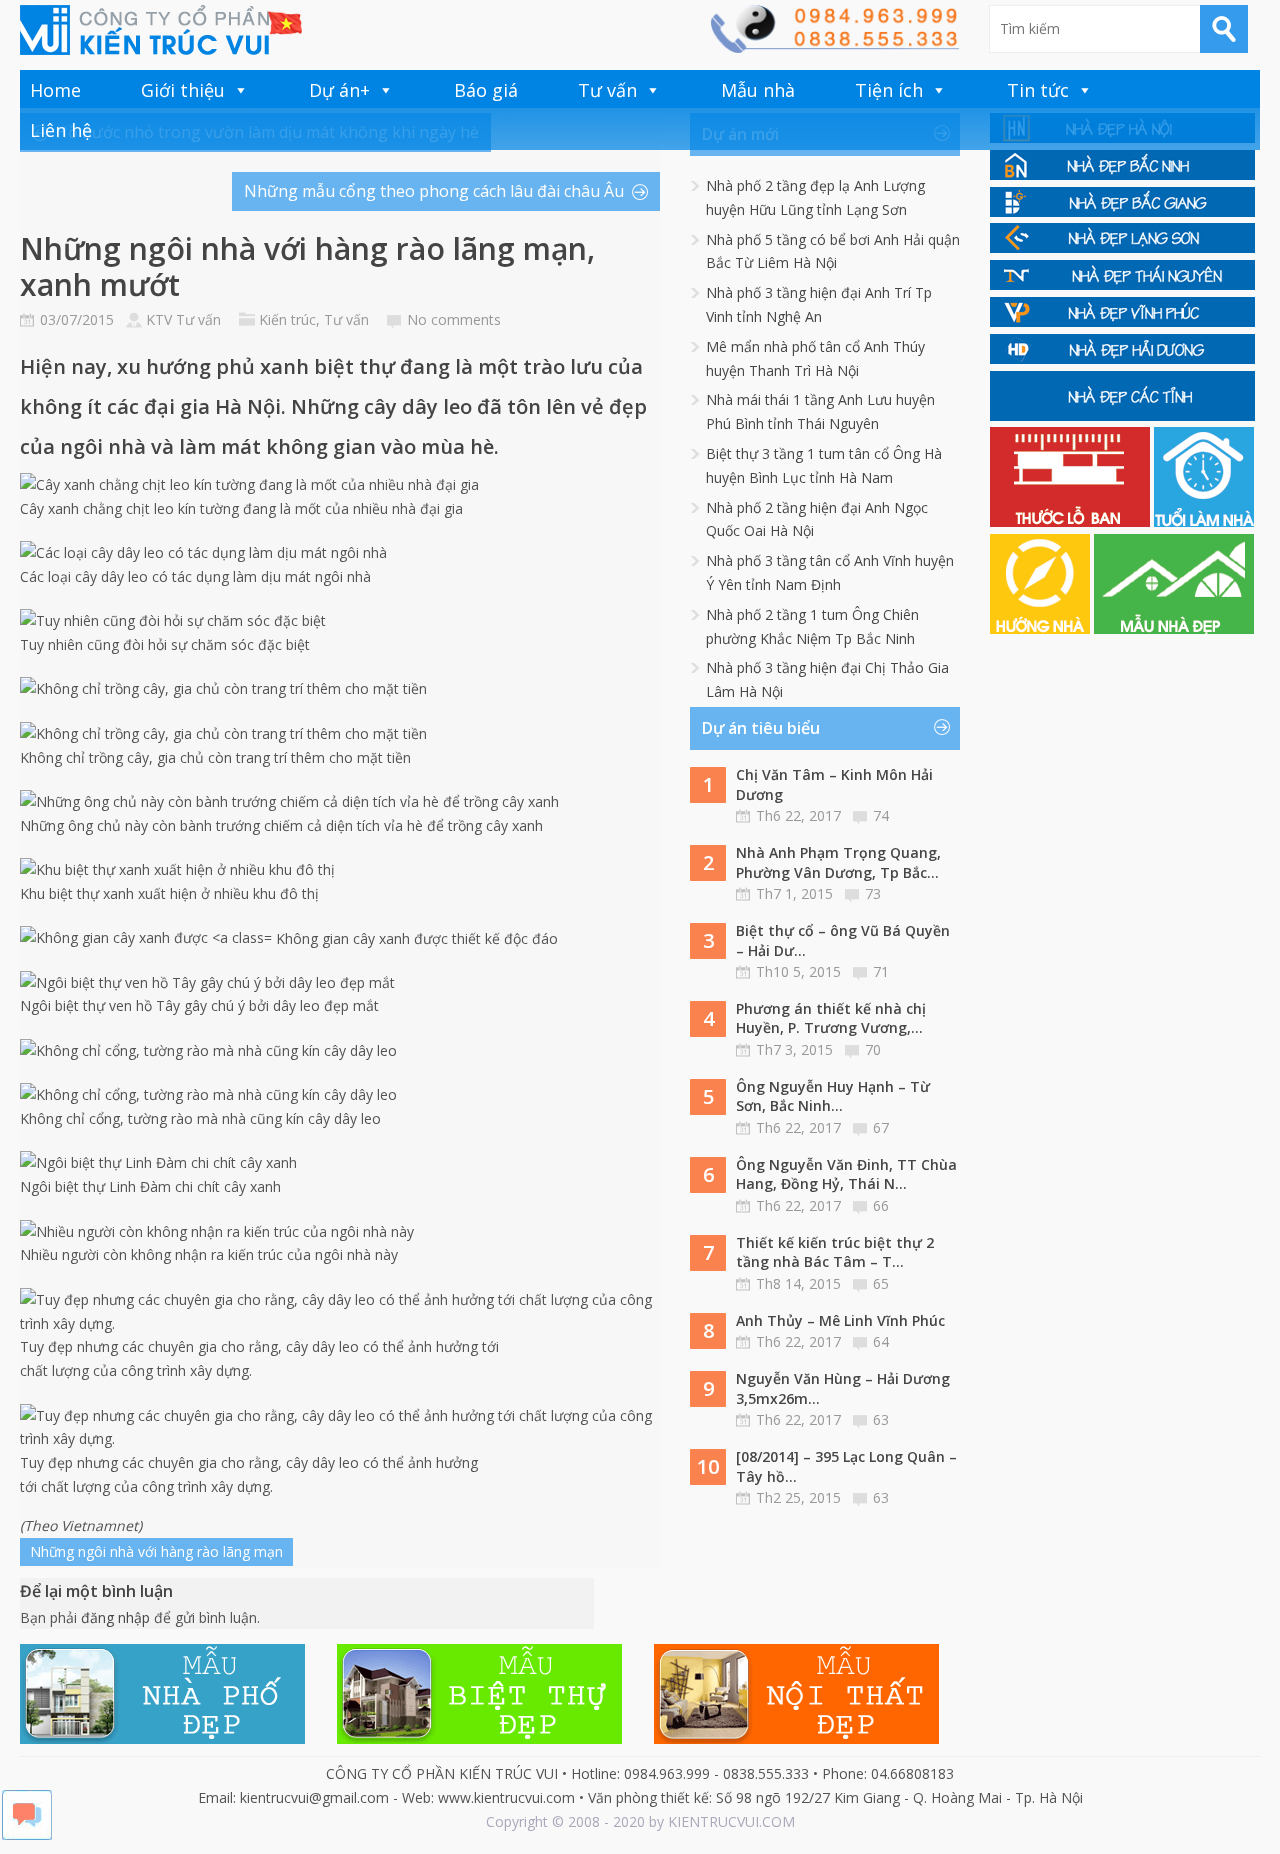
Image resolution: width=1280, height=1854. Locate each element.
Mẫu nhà (758, 90)
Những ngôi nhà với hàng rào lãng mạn (156, 1551)
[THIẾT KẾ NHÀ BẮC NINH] (1122, 174)
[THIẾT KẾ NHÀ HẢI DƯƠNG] (1122, 358)
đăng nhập (115, 1617)
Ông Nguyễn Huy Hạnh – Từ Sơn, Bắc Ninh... (833, 1096)
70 (873, 1049)
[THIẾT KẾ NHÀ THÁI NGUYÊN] (1122, 284)
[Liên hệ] (834, 47)
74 (881, 815)
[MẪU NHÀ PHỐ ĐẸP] (162, 1738)
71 (881, 971)
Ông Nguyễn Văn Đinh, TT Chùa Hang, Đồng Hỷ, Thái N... (846, 1174)
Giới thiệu (183, 90)
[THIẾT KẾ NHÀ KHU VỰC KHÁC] (1122, 415)
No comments (454, 319)
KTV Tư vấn (183, 319)
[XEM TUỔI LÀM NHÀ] (1204, 521)
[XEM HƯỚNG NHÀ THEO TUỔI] (1042, 628)
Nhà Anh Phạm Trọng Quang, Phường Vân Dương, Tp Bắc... (838, 862)
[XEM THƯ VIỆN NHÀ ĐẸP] (1174, 628)
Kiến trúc (287, 319)
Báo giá (486, 90)
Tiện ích (889, 90)
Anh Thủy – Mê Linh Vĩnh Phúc (840, 1320)
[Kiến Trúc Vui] (161, 30)
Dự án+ (339, 90)
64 (881, 1341)
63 (881, 1419)
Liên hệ (61, 130)
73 (873, 893)
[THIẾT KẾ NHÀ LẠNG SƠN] (1122, 247)
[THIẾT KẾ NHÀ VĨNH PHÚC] (1122, 321)
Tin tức (1038, 90)
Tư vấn (607, 90)
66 (881, 1205)
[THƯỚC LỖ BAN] (1072, 521)
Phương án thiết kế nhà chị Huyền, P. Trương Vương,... (831, 1018)
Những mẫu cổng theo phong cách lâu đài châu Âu (434, 191)
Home (55, 90)
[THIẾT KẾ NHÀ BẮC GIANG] (1122, 211)
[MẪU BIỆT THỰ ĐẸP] (479, 1738)
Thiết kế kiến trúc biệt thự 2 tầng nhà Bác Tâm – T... (835, 1252)
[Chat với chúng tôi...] (27, 1834)
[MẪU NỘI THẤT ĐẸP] (796, 1738)
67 (881, 1127)
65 (881, 1283)
